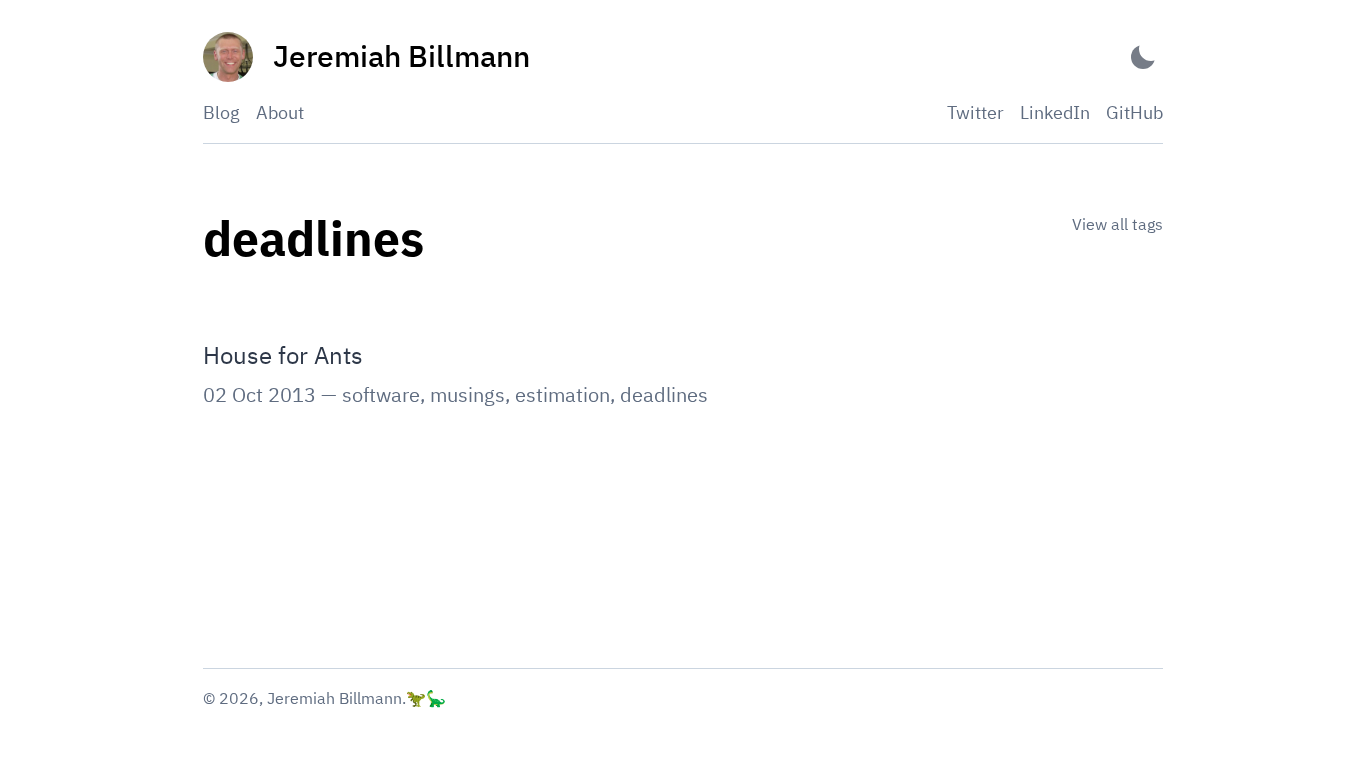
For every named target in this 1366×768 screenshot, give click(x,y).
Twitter (975, 112)
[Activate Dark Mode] (1143, 57)
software (381, 394)
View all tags (1117, 224)
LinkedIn (1055, 112)
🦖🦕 (426, 698)
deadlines (664, 394)
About (280, 112)
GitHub (1134, 112)
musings (467, 394)
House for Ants (283, 355)
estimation (562, 394)
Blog (221, 112)
